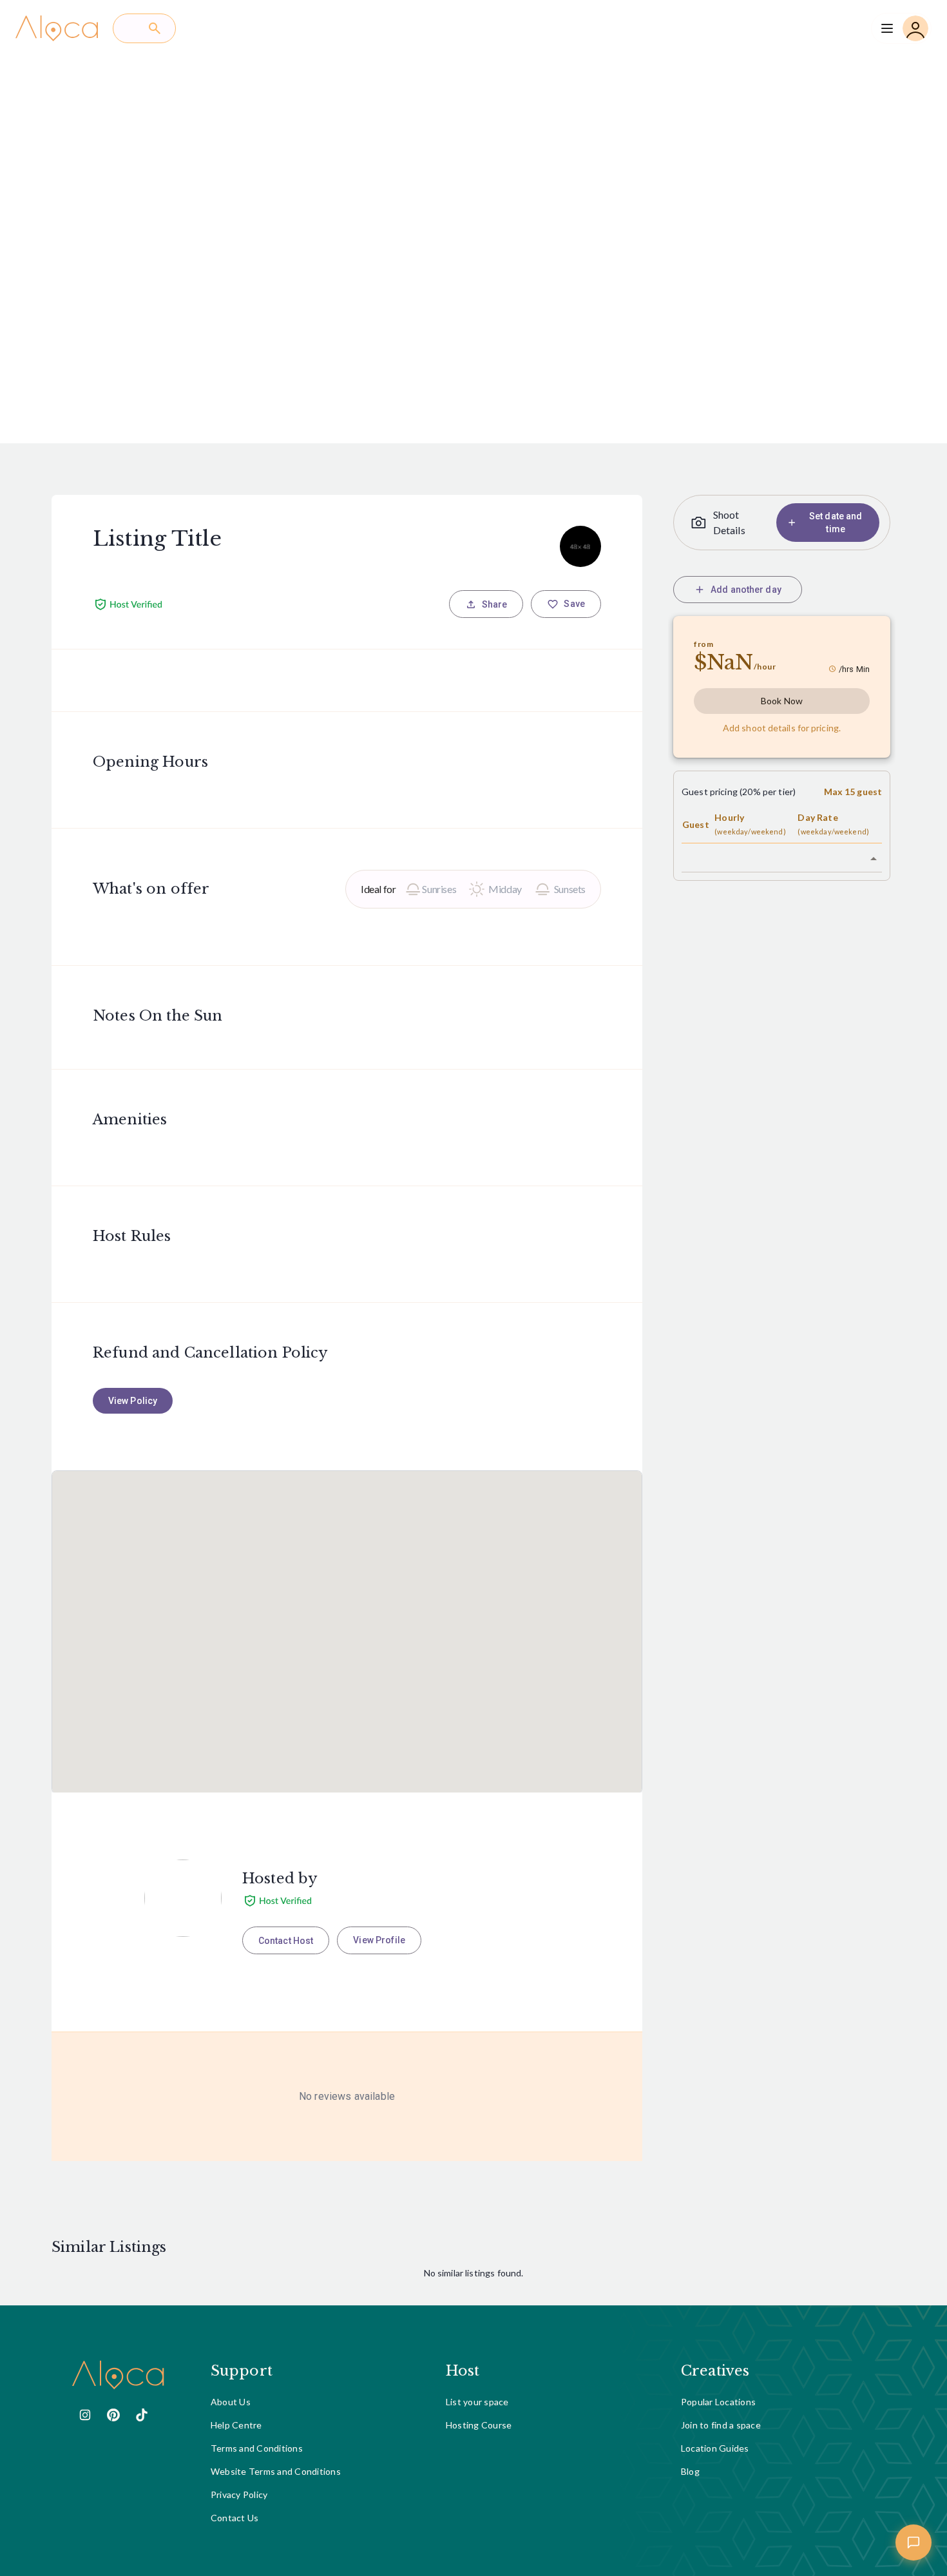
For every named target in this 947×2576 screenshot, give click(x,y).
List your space (477, 2402)
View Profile (379, 1940)
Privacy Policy (239, 2494)
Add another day (746, 590)
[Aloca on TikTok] (142, 2415)
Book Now (782, 701)
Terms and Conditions (257, 2448)
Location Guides (715, 2448)
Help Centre (236, 2425)
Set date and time (836, 523)
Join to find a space (721, 2425)
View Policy (133, 1401)
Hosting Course (479, 2425)
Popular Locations (718, 2402)
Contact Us (235, 2518)
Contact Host (286, 1941)
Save (574, 604)
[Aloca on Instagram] (85, 2415)
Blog (690, 2471)
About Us (231, 2402)
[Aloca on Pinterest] (113, 2415)
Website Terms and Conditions (276, 2471)
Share (495, 604)
